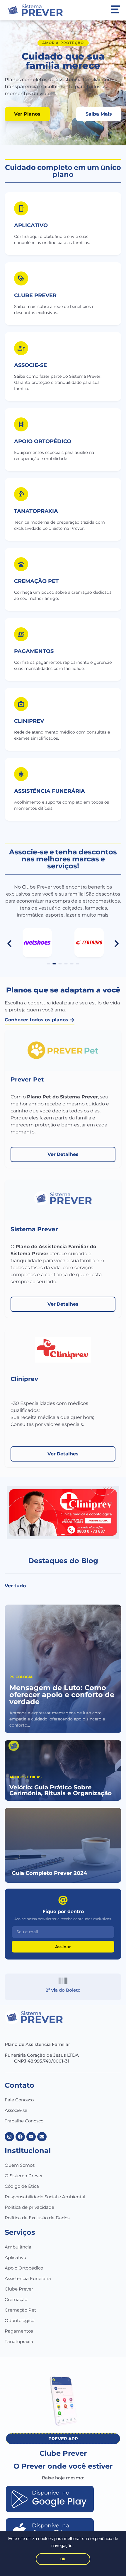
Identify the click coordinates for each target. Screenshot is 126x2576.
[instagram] (9, 2137)
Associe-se (16, 2110)
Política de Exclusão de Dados (37, 2218)
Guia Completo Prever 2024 (49, 1873)
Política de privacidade (29, 2207)
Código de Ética (22, 2186)
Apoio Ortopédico (24, 2268)
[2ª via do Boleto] (63, 1981)
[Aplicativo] (21, 208)
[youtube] (31, 2137)
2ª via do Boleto (63, 1990)
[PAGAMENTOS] (21, 634)
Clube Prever (19, 2289)
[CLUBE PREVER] (21, 278)
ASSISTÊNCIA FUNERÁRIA (50, 791)
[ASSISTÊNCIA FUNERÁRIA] (21, 774)
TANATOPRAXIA (36, 511)
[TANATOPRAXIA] (21, 494)
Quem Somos (20, 2165)
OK (63, 2559)
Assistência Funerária (28, 2278)
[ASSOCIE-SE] (21, 348)
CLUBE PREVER (35, 295)
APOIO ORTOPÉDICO (43, 441)
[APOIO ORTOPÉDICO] (21, 424)
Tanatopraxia (19, 2341)
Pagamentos (19, 2331)
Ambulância (18, 2247)
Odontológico (19, 2320)
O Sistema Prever (24, 2176)
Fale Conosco (19, 2100)
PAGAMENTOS (34, 651)
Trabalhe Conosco (24, 2121)
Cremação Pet (20, 2310)
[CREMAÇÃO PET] (21, 564)
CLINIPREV (29, 721)
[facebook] (20, 2137)
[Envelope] (42, 2137)
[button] (9, 944)
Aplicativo (31, 225)
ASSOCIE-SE (30, 365)
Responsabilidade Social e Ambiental (45, 2197)
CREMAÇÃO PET (36, 581)
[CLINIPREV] (21, 704)
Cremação (16, 2299)
